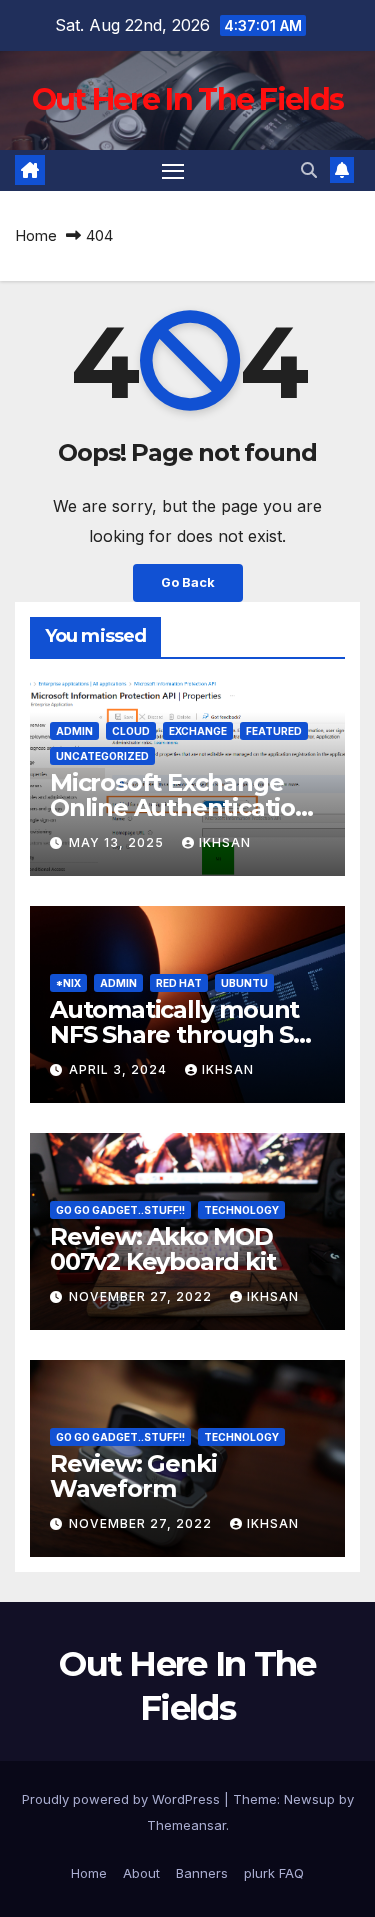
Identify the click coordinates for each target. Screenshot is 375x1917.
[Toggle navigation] (173, 171)
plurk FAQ (274, 1873)
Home (36, 235)
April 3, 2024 (120, 1069)
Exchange (198, 731)
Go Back (188, 582)
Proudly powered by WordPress (123, 1799)
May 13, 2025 (118, 842)
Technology (241, 1210)
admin (74, 731)
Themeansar (186, 1825)
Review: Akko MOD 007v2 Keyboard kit (162, 1249)
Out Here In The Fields (188, 99)
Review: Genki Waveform (133, 1476)
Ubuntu (244, 983)
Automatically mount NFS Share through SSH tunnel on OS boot (187, 1034)
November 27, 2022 (142, 1296)
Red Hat (179, 983)
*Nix (68, 983)
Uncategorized (102, 756)
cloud (131, 731)
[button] (309, 170)
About (141, 1873)
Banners (202, 1873)
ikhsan (225, 842)
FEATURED (274, 731)
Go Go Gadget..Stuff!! (120, 1210)
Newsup (309, 1799)
